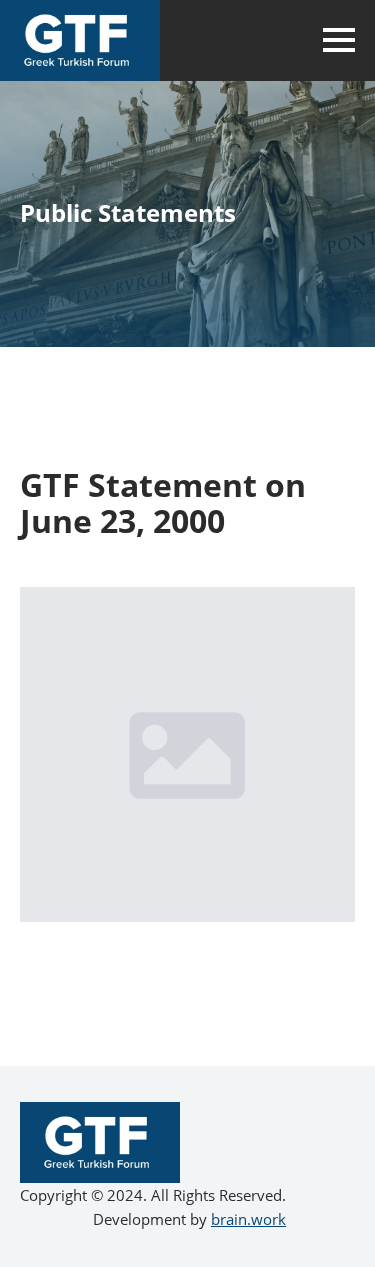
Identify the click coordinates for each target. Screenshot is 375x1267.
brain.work (248, 1219)
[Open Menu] (339, 40)
